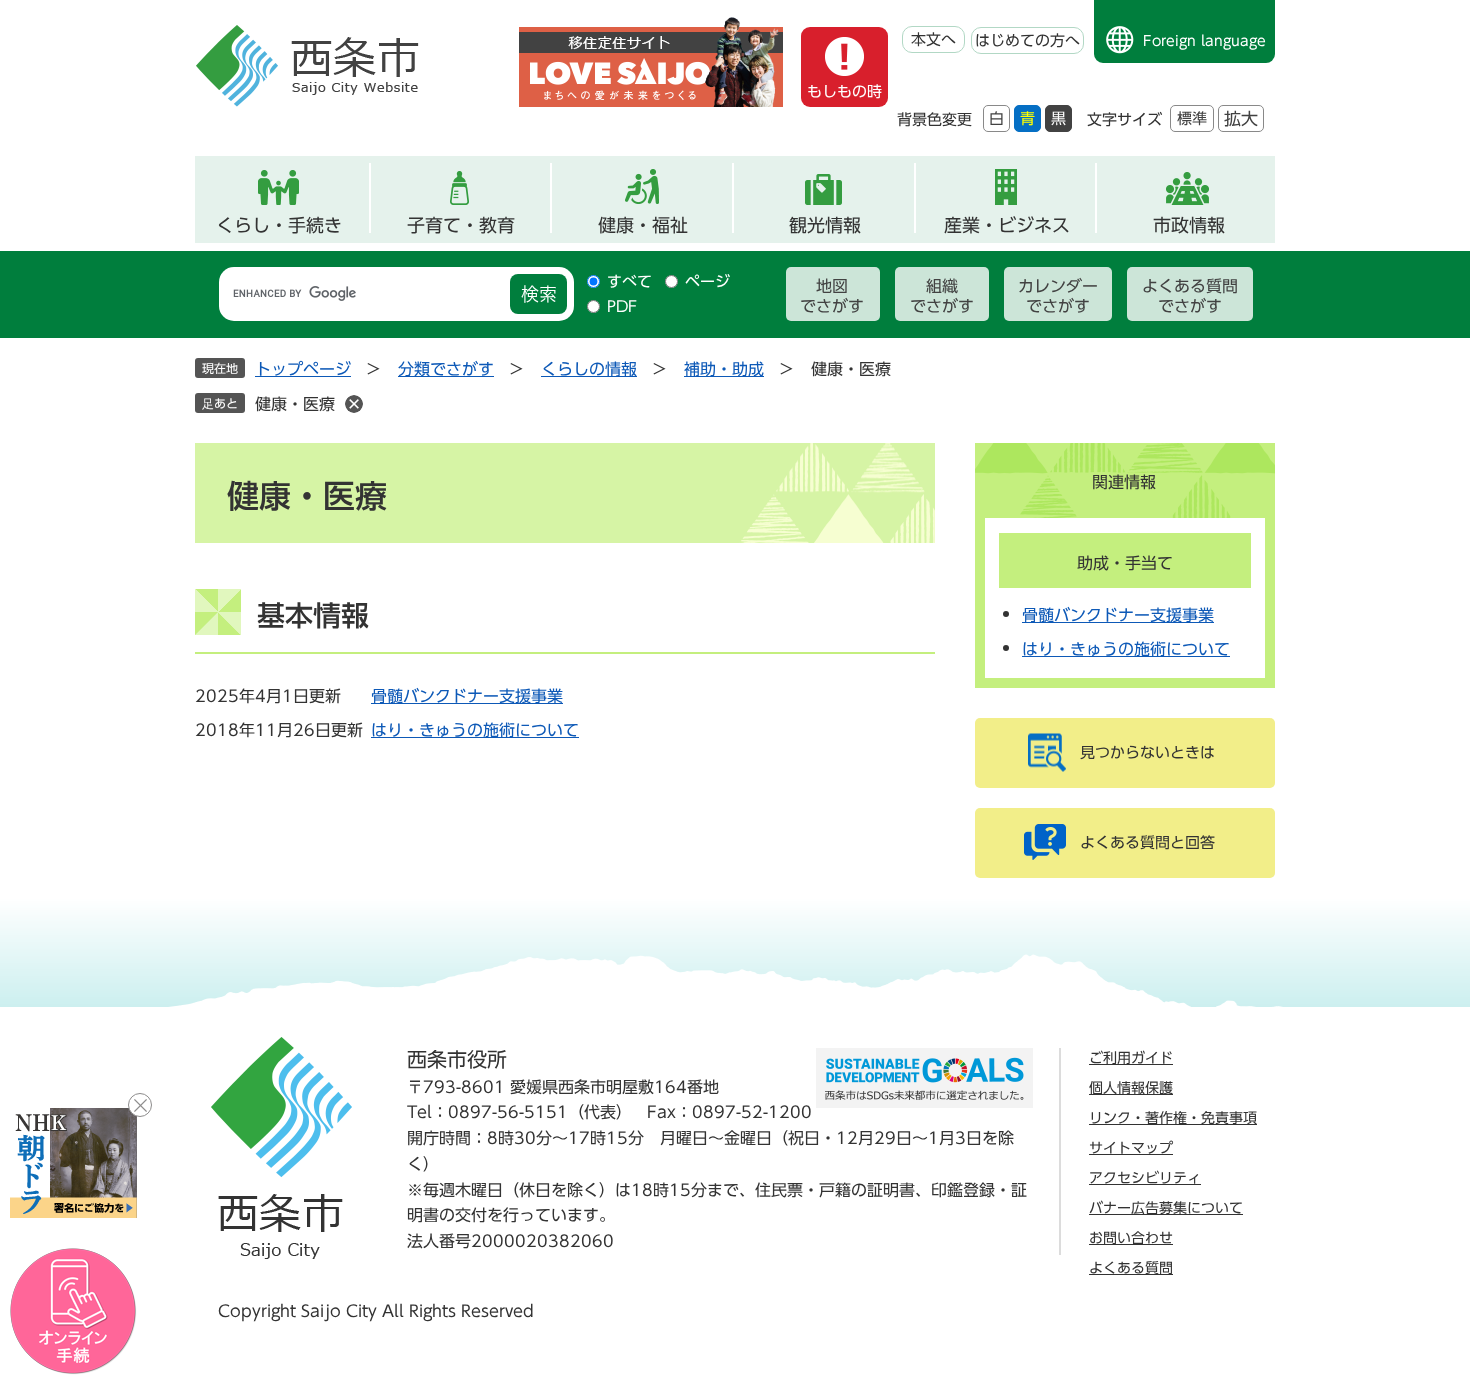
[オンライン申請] (73, 1311)
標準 (1192, 118)
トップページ (303, 369)
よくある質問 (1131, 1268)
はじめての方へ (1027, 40)
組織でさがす (942, 296)
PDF (622, 306)
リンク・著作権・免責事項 (1173, 1118)
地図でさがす (832, 296)
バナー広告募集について (1166, 1208)
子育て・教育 (461, 225)
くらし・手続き (279, 225)
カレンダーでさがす (1058, 296)
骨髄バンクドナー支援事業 (467, 696)
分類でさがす (446, 369)
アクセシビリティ (1145, 1178)
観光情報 (825, 225)
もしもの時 (844, 91)
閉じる (140, 1105)
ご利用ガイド (1131, 1058)
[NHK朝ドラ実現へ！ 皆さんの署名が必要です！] (73, 1163)
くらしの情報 (589, 369)
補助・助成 (724, 369)
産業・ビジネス (1007, 225)
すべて (629, 281)
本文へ (933, 39)
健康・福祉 (643, 225)
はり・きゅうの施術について (475, 730)
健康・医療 (295, 404)
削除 (354, 404)
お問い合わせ (1131, 1238)
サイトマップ (1131, 1148)
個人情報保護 (1131, 1088)
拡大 (1241, 118)
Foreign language (1204, 41)
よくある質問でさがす (1190, 296)
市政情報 (1189, 225)
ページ (707, 281)
